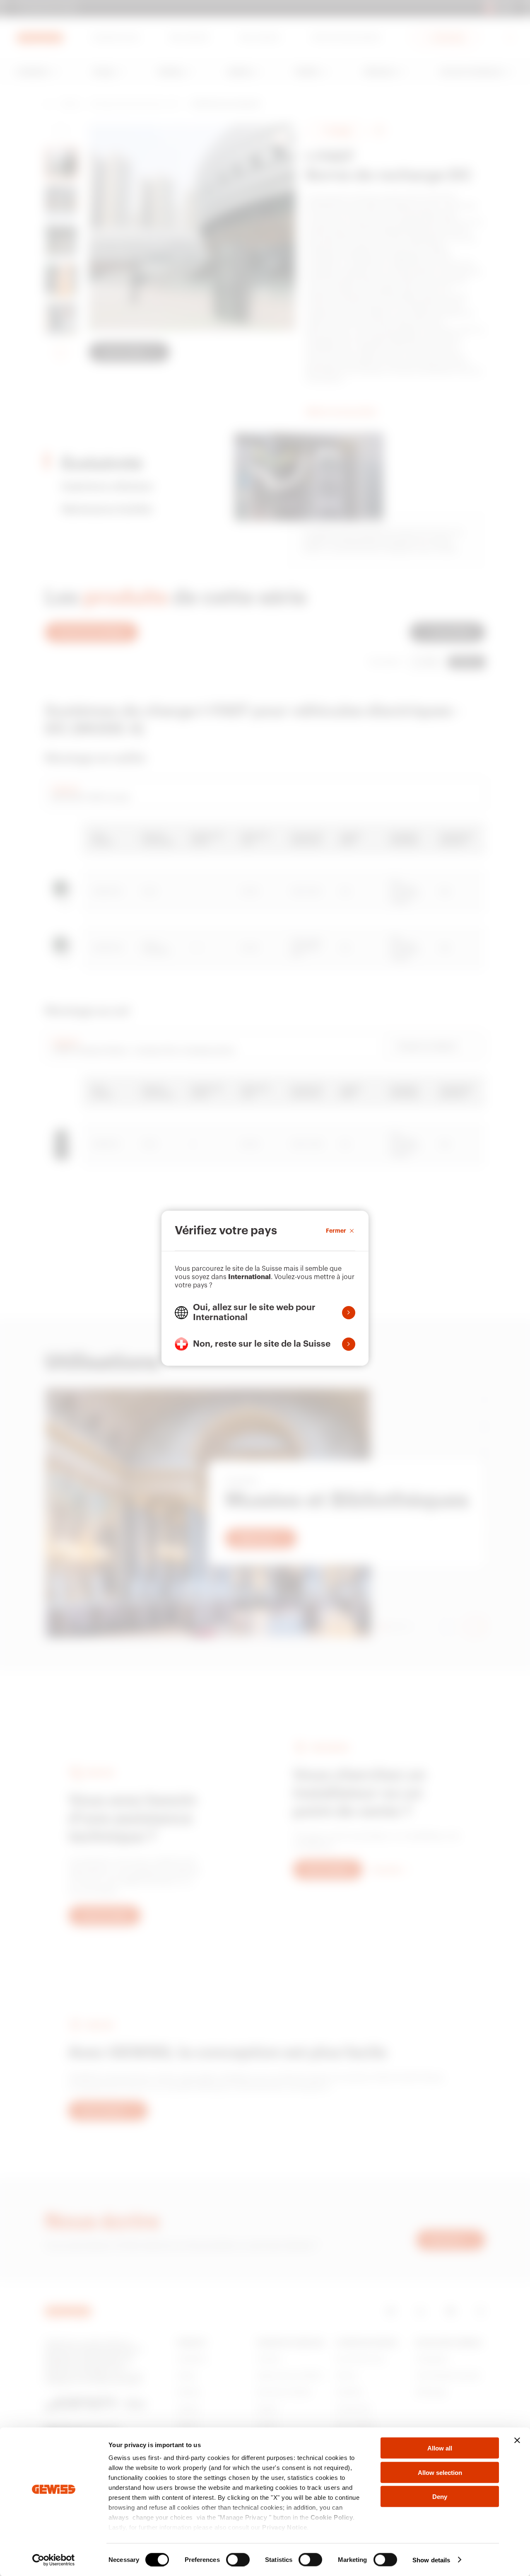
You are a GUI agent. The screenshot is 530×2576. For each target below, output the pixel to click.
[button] (265, 1313)
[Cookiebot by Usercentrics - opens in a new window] (54, 2560)
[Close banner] (517, 2441)
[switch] (238, 2559)
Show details (431, 2560)
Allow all (440, 2448)
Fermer (336, 1231)
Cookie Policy (332, 2517)
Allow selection (440, 2472)
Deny (440, 2497)
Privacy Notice (284, 2527)
